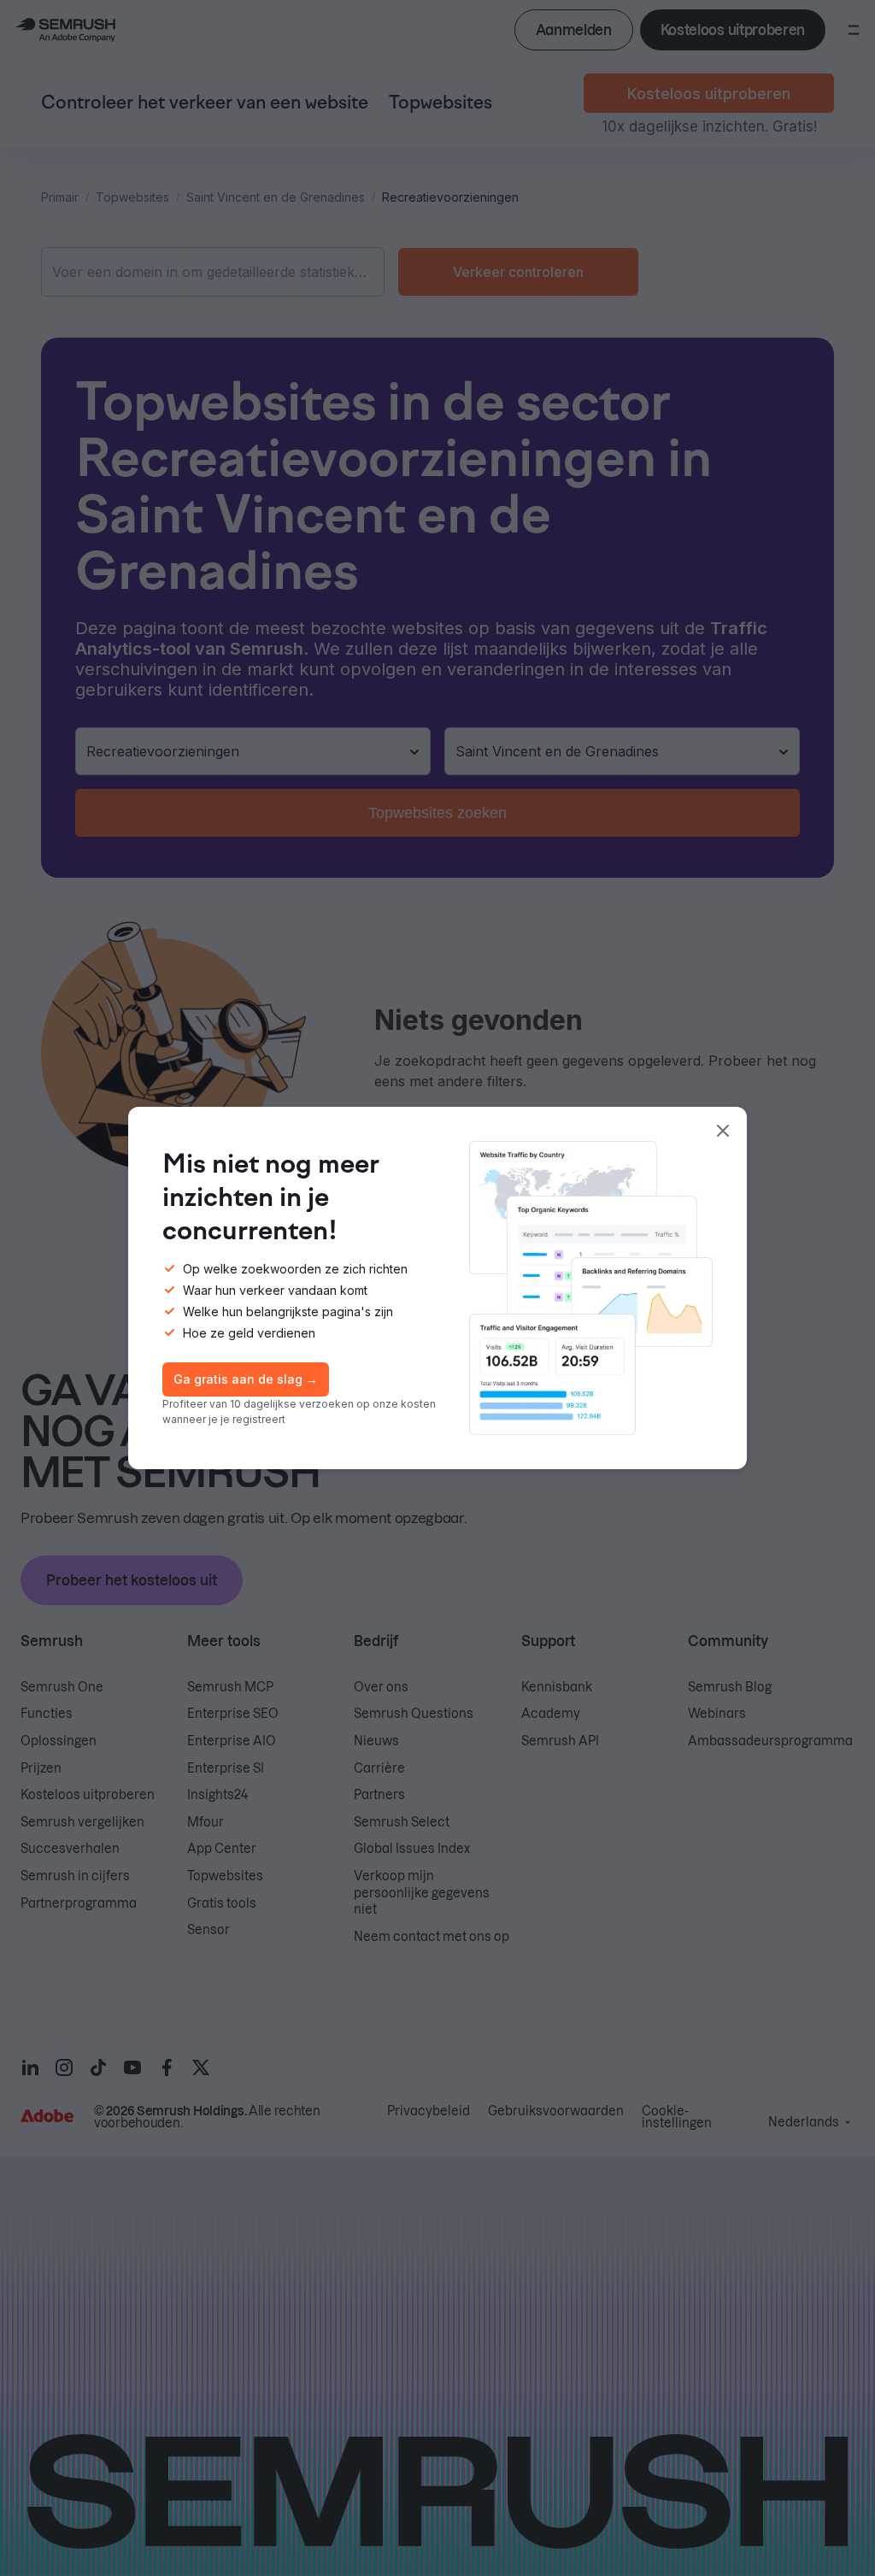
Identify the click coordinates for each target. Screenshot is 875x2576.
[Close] (723, 1131)
